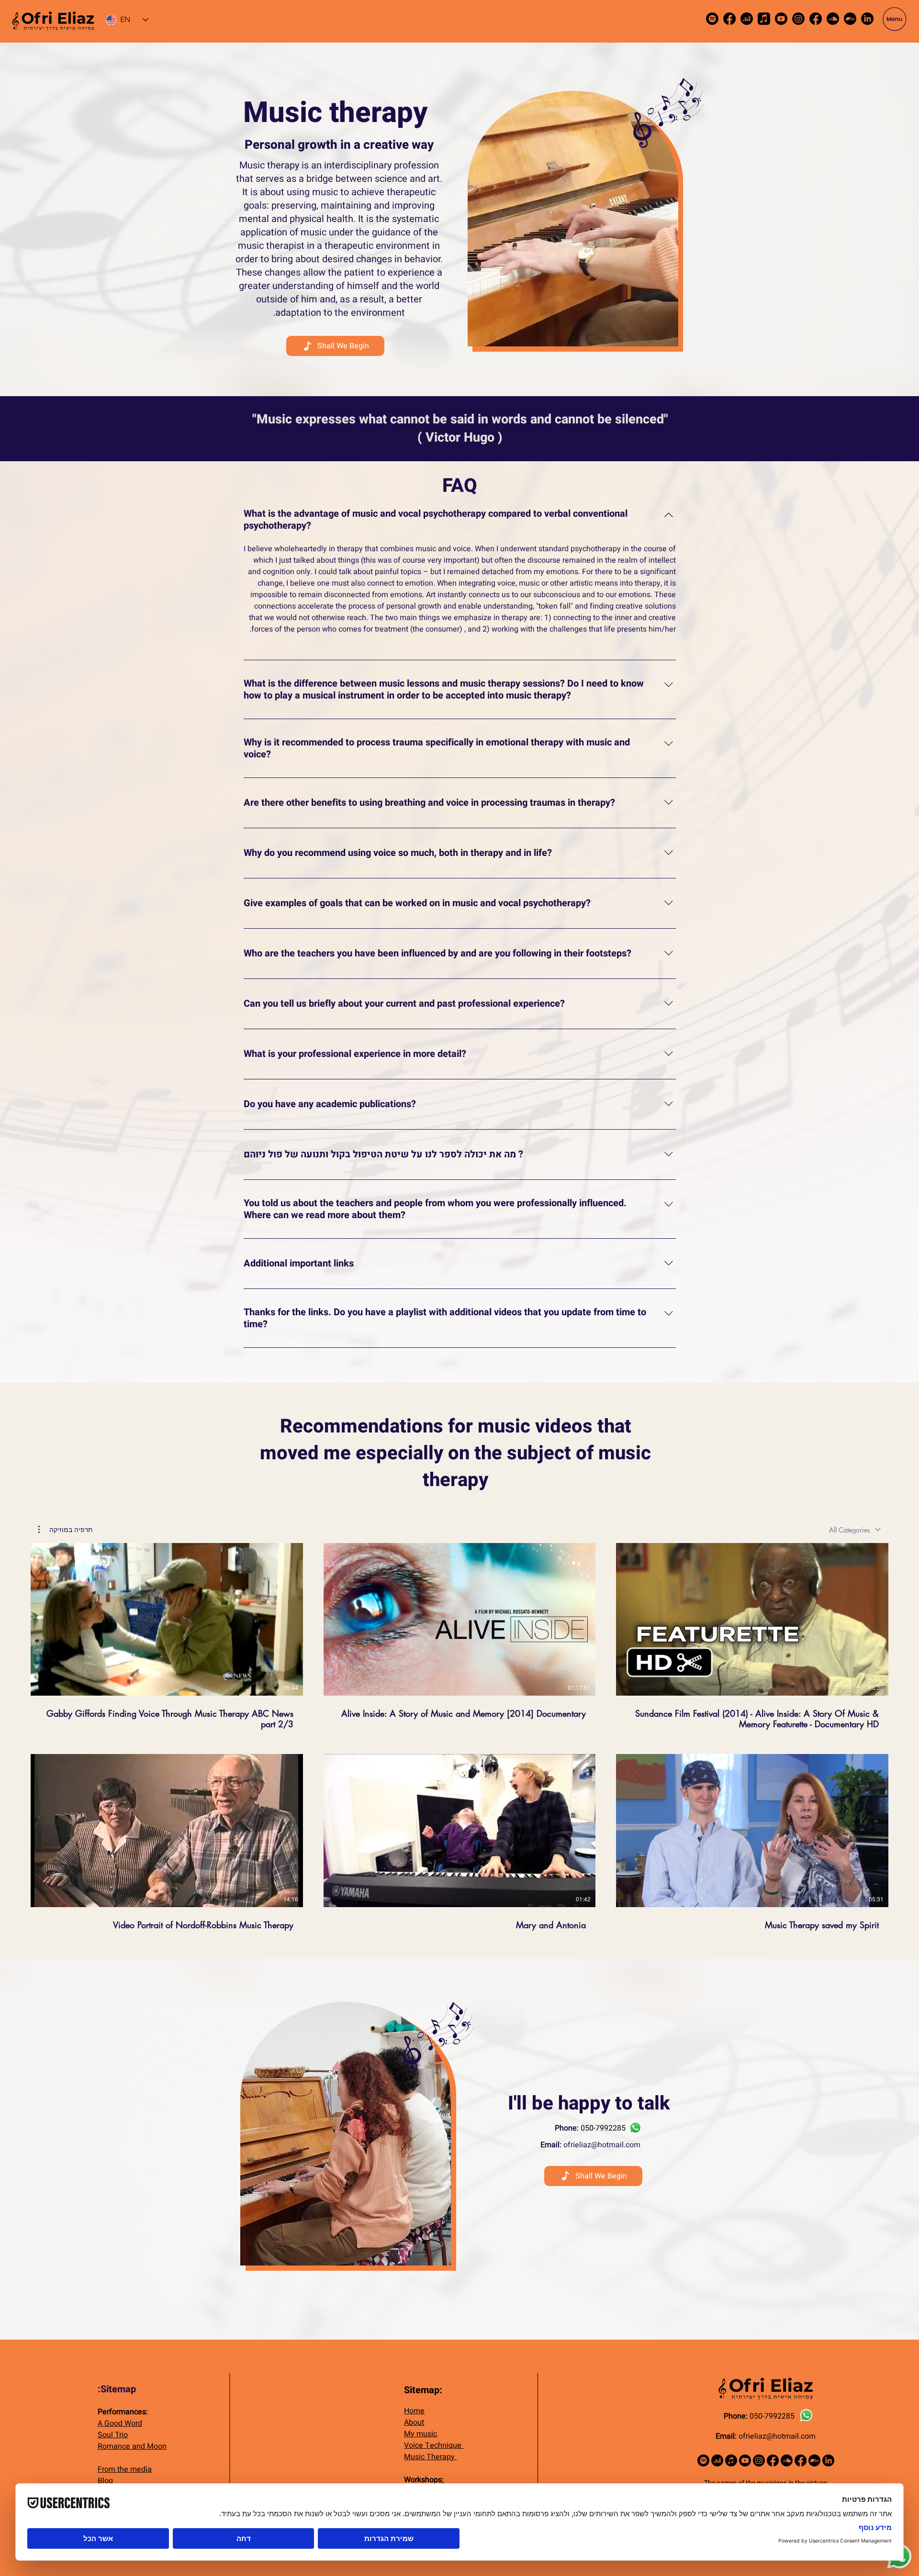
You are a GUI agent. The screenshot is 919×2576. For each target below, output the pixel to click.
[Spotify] (712, 19)
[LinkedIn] (867, 19)
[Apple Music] (764, 19)
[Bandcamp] (850, 19)
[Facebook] (729, 19)
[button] (895, 19)
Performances (122, 2412)
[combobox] (855, 1530)
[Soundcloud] (833, 19)
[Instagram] (798, 19)
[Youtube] (781, 19)
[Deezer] (747, 19)
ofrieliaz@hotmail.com (602, 2145)
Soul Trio (113, 2435)
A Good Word (120, 2423)
